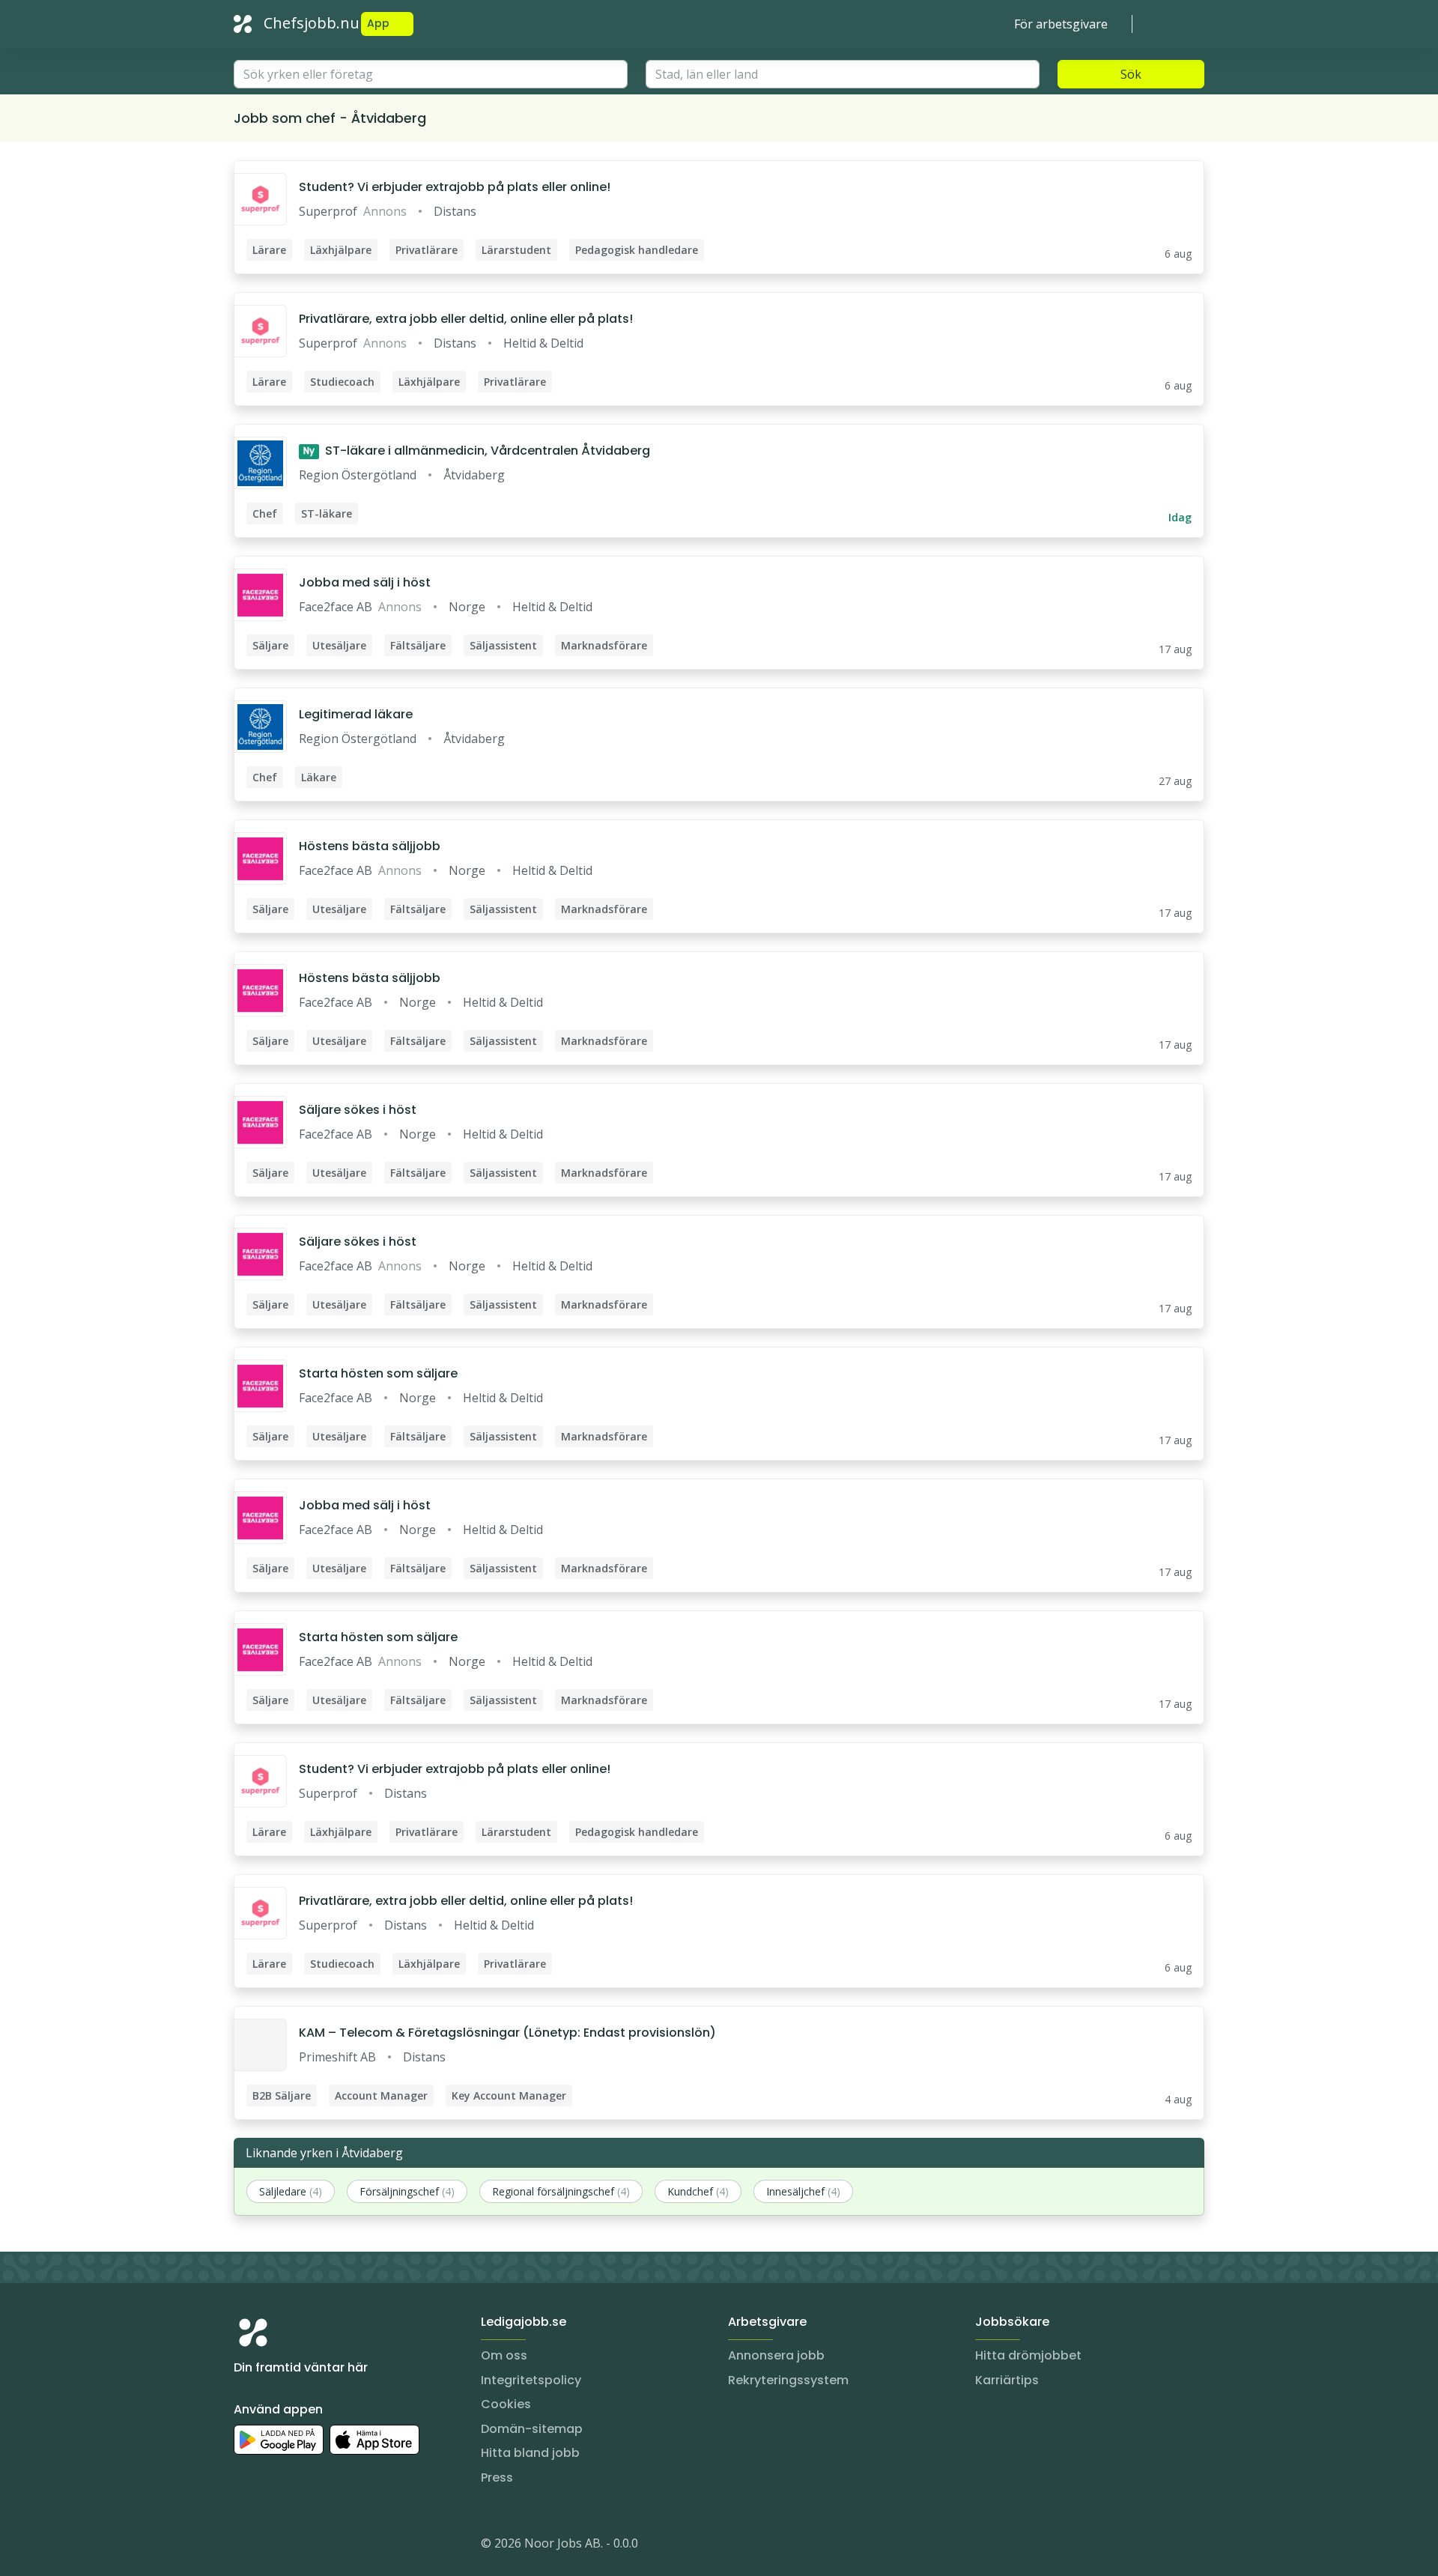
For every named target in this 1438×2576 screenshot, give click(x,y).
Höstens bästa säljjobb (370, 846)
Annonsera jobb (776, 2355)
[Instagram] (246, 2546)
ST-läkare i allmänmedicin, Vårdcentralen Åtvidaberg (477, 451)
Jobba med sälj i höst (365, 582)
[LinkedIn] (276, 2546)
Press (497, 2477)
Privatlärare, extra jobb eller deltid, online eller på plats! (466, 319)
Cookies (506, 2404)
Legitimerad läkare (356, 714)
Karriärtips (1007, 2380)
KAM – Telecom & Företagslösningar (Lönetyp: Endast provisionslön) (507, 2033)
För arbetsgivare (1061, 24)
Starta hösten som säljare (378, 1373)
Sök (1131, 74)
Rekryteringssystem (788, 2380)
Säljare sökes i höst (358, 1110)
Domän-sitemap (532, 2429)
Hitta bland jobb (530, 2453)
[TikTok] (336, 2546)
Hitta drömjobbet (1028, 2355)
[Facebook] (306, 2546)
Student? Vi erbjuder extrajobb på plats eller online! (455, 187)
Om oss (504, 2355)
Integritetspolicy (531, 2380)
